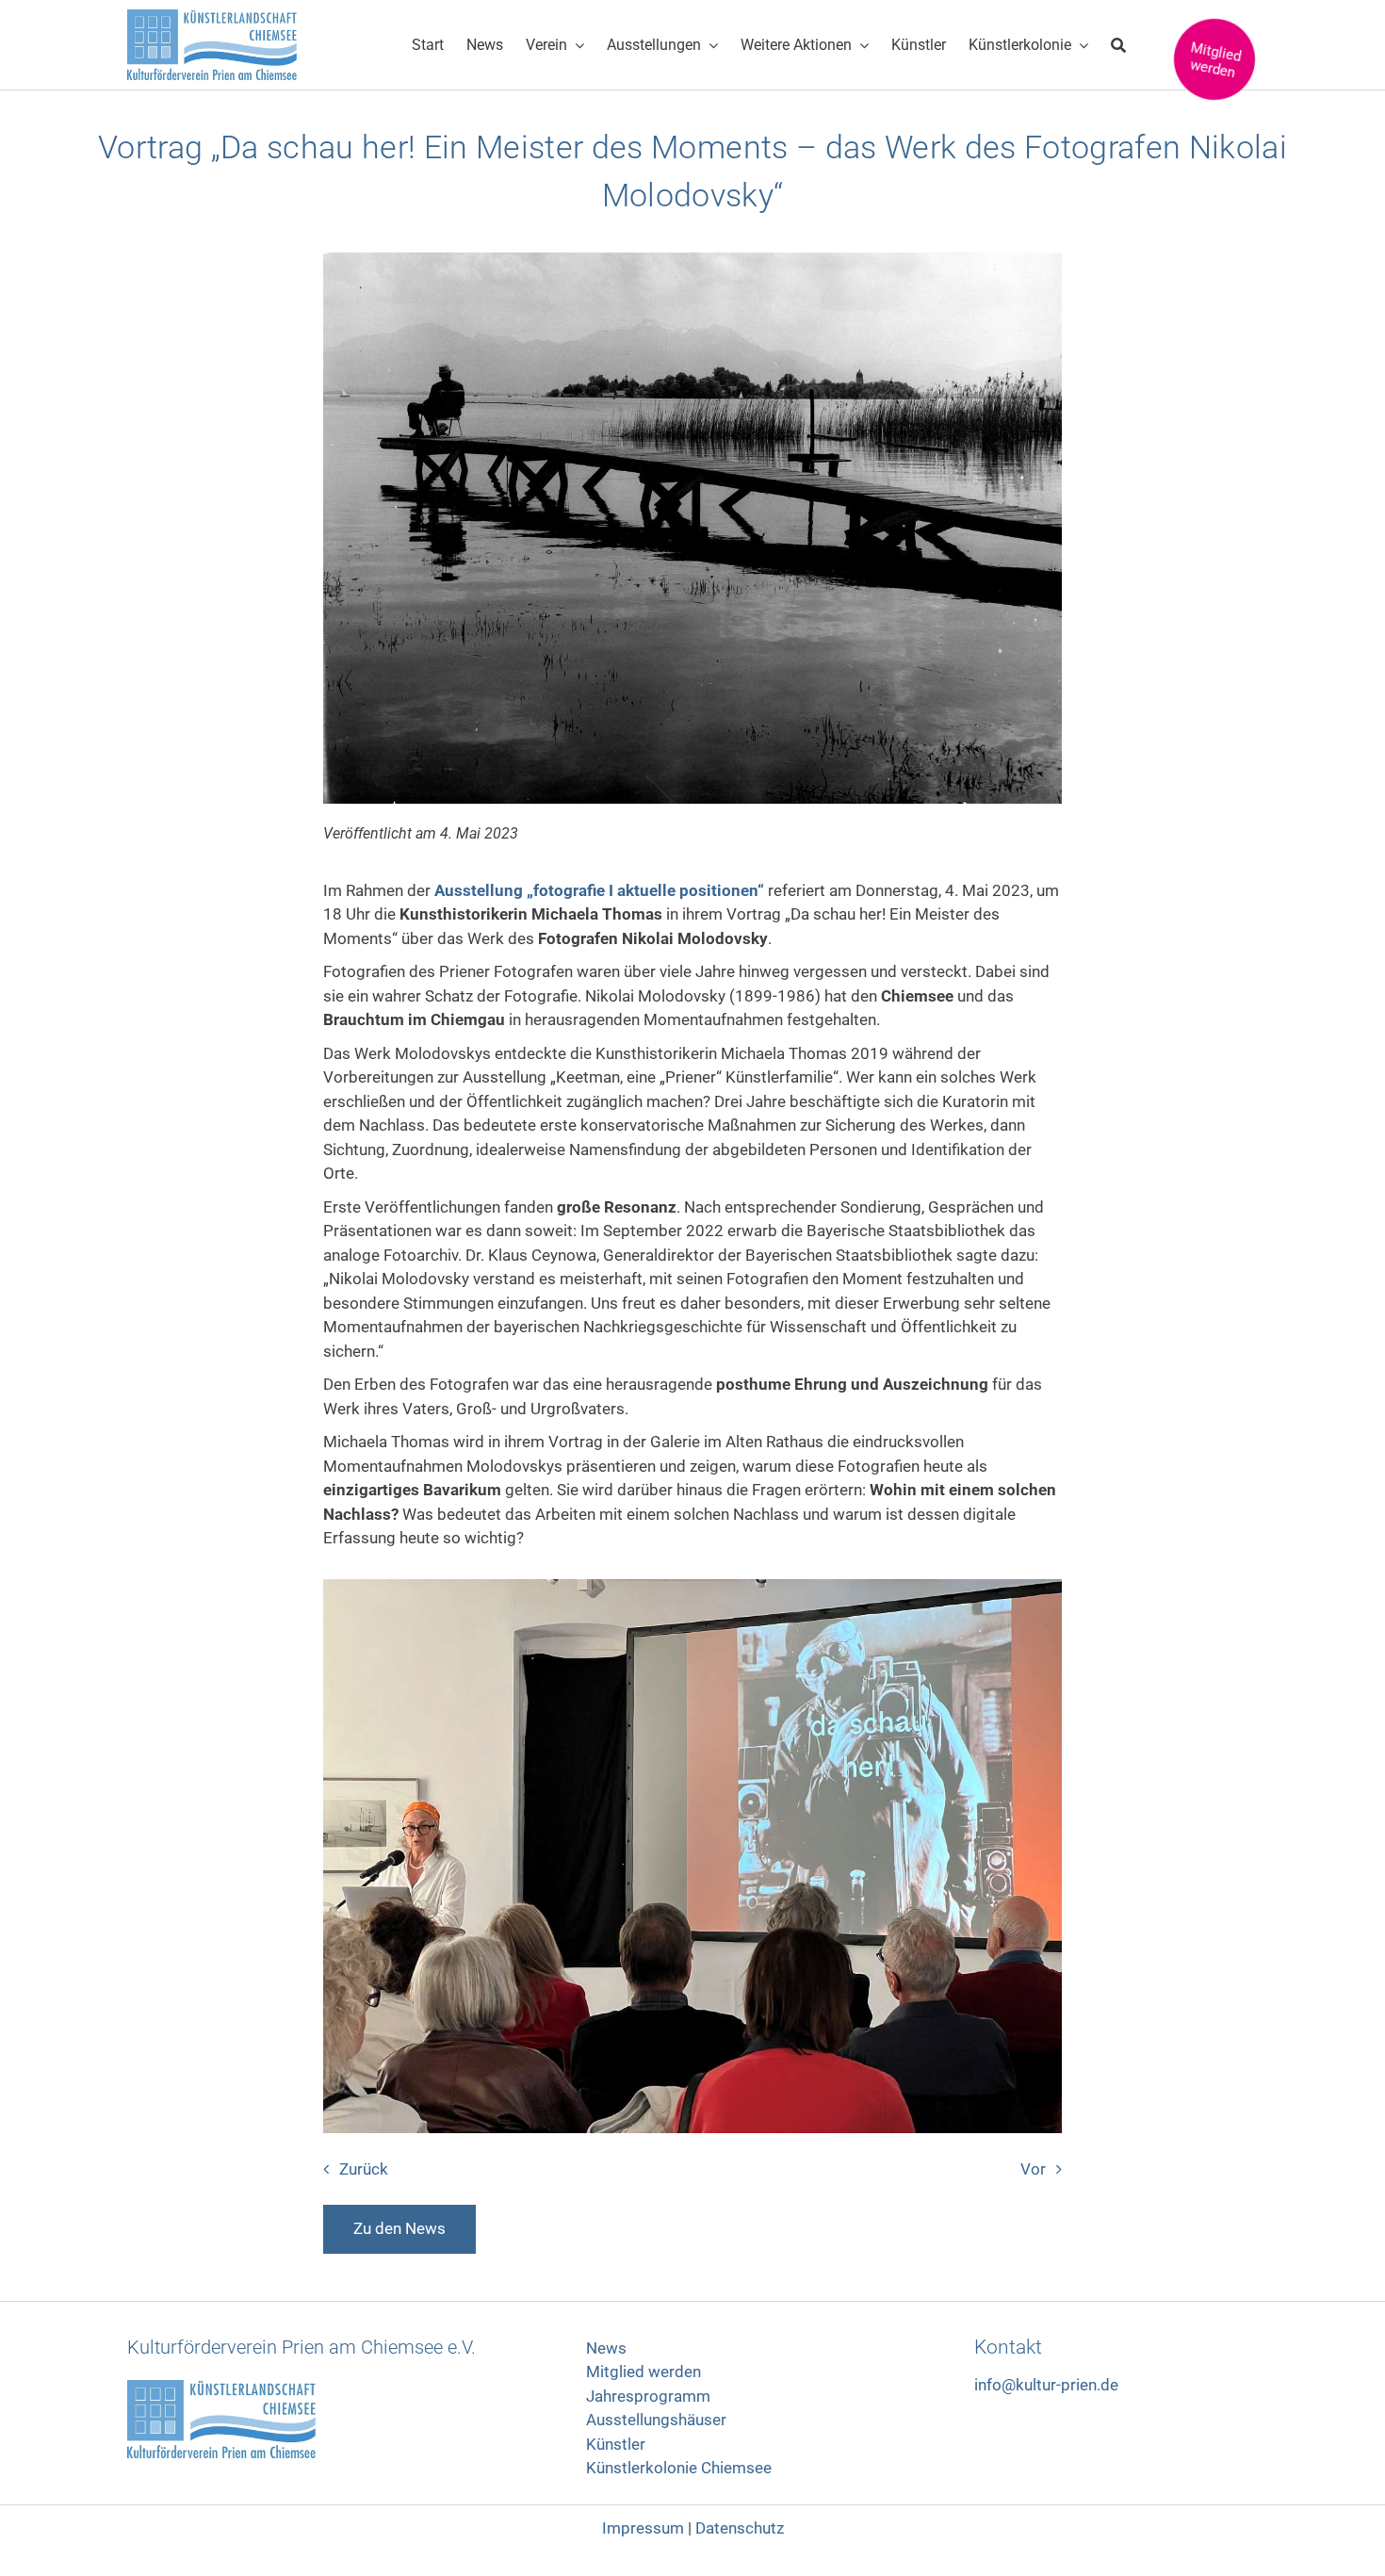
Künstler (616, 2444)
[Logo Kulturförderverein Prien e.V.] (221, 2388)
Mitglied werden (644, 2372)
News (606, 2348)
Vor (1033, 2169)
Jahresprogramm (648, 2396)
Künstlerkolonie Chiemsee (679, 2468)
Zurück (364, 2169)
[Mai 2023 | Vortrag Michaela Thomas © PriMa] (692, 1587)
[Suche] (1118, 45)
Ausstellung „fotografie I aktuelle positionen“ (597, 890)
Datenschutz (740, 2528)
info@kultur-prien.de (1046, 2385)
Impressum (643, 2528)
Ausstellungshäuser (656, 2420)
